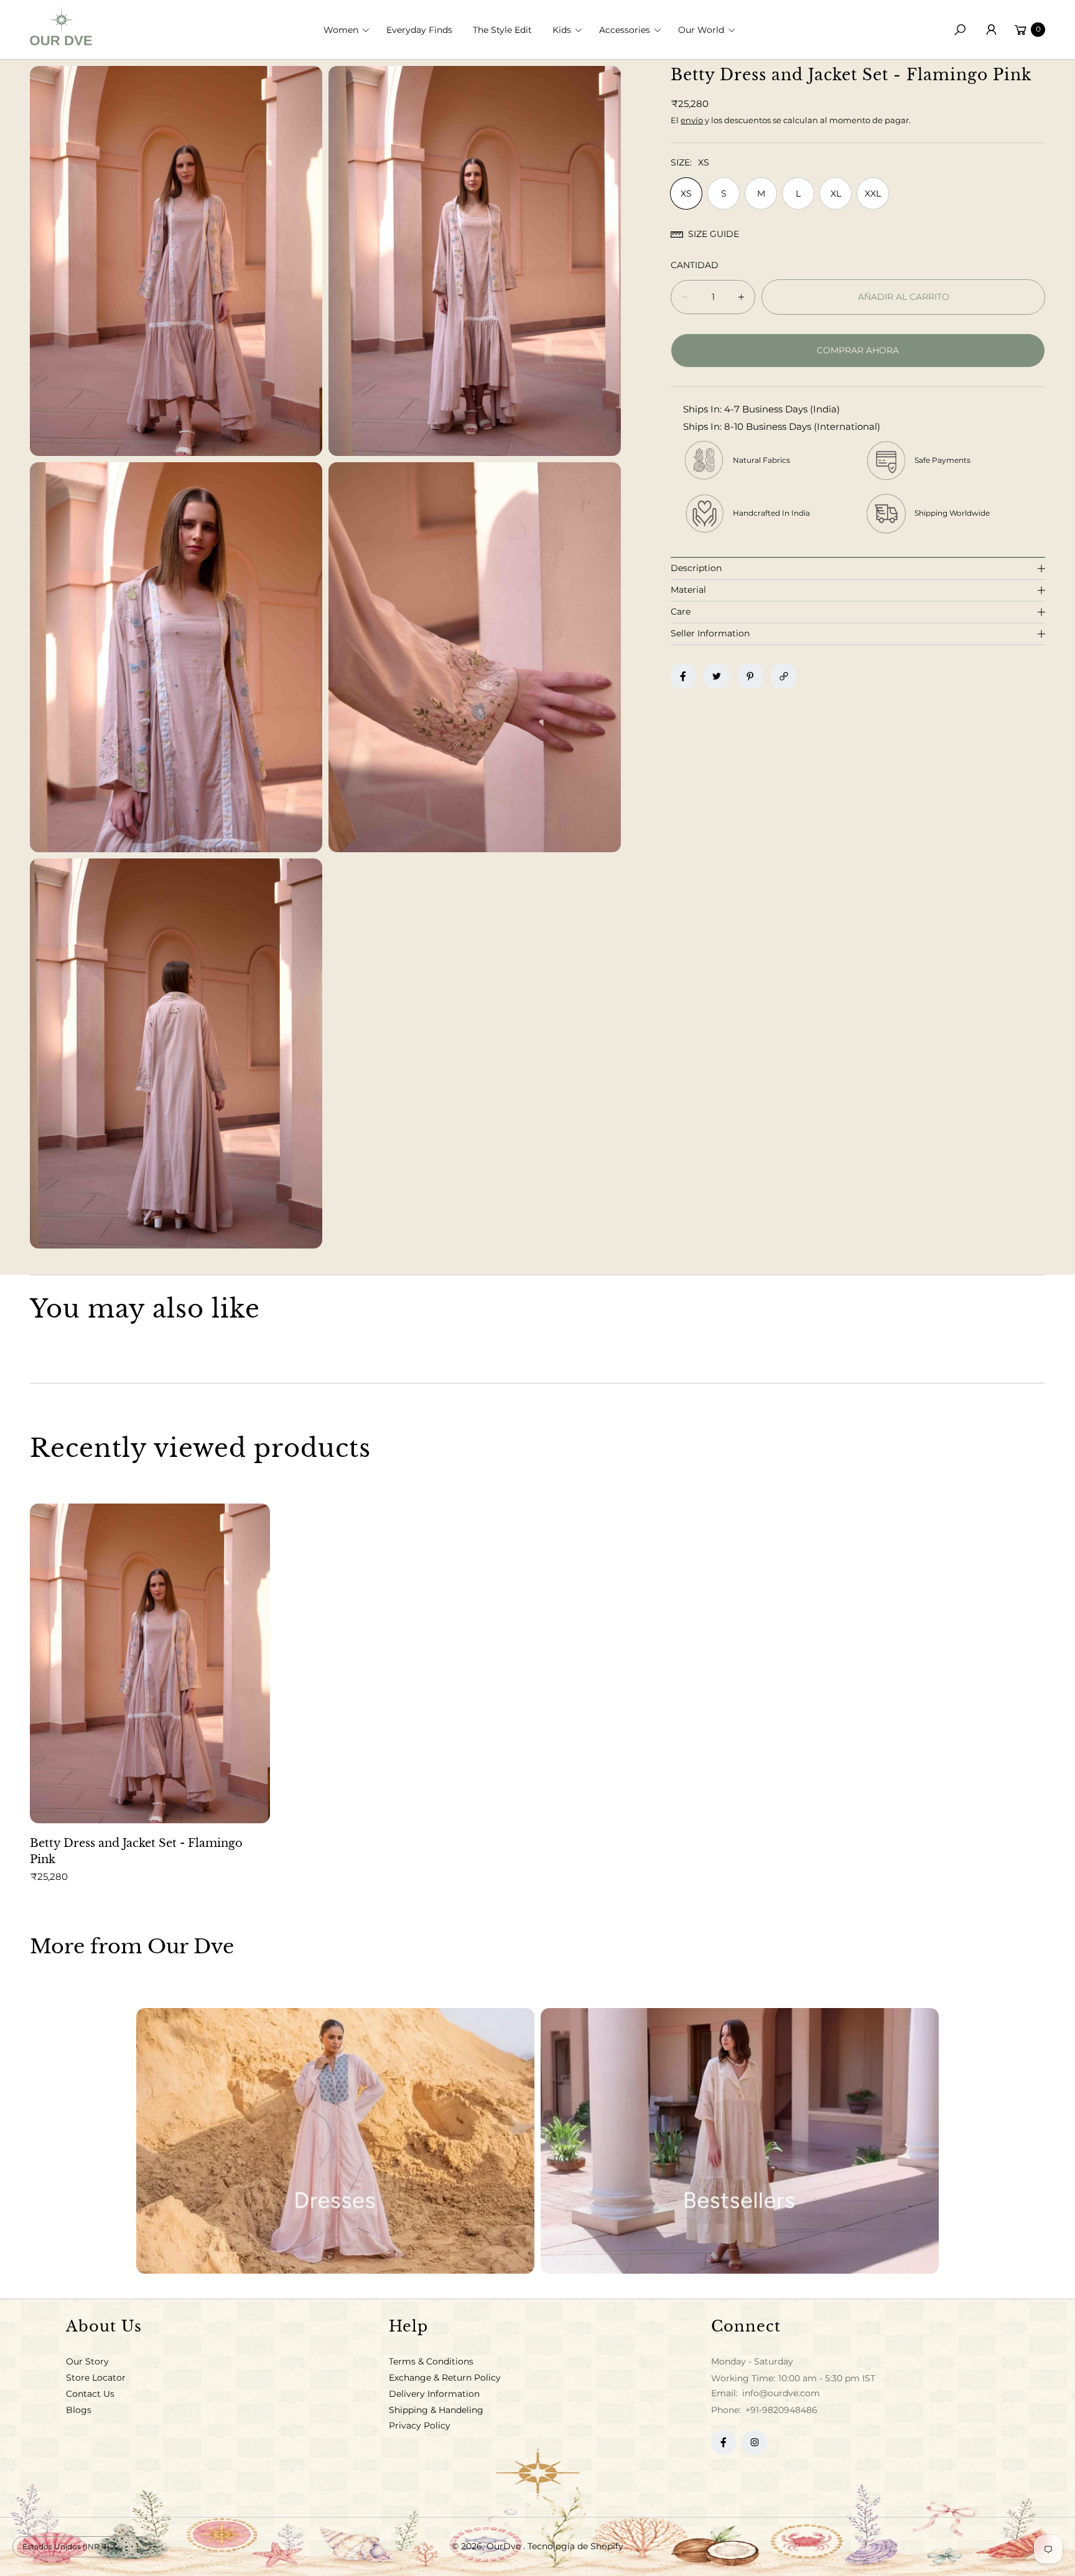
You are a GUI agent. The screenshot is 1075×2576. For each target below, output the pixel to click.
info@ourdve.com (780, 2393)
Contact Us (90, 2394)
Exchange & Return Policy (445, 2378)
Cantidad (695, 265)
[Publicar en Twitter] (717, 676)
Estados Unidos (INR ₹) (66, 2546)
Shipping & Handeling (436, 2410)
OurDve (505, 2546)
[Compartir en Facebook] (683, 676)
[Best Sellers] (740, 2141)
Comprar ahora (858, 350)
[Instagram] (755, 2442)
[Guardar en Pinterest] (750, 676)
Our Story (87, 2361)
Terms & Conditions (431, 2361)
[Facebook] (724, 2442)
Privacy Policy (420, 2425)
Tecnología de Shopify (575, 2546)
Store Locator (96, 2378)
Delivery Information (434, 2394)
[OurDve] (61, 26)
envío (692, 120)
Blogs (79, 2410)
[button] (350, 30)
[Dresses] (335, 2141)
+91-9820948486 (781, 2410)
